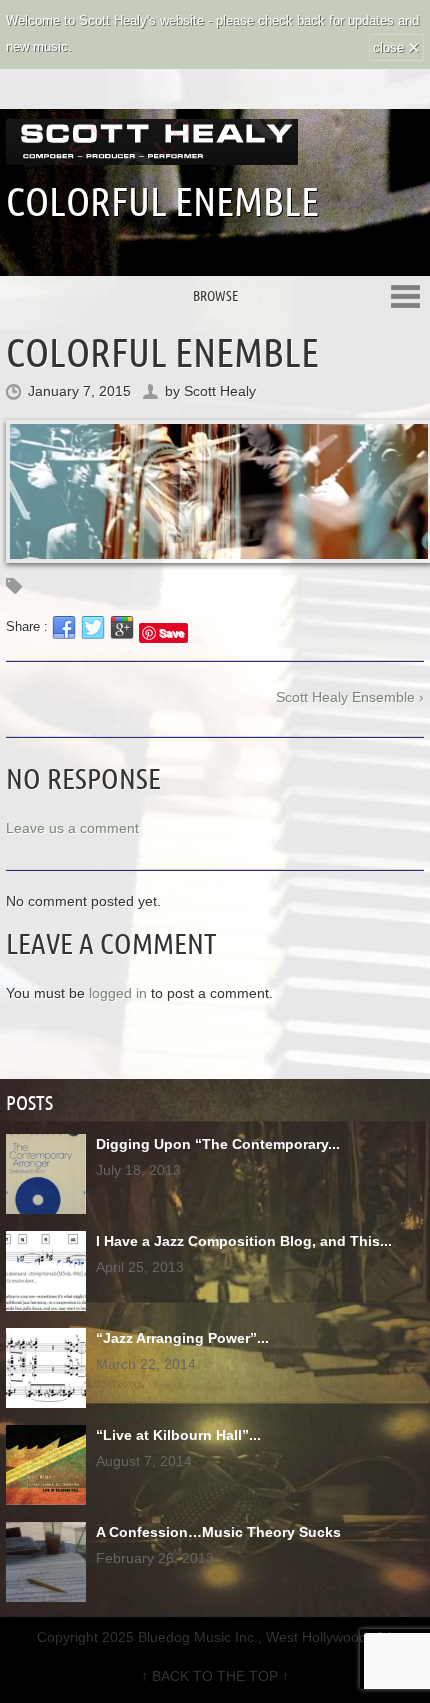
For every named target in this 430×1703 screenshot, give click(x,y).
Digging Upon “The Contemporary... (218, 1144)
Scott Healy (220, 391)
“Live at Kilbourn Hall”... (178, 1435)
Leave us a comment (72, 828)
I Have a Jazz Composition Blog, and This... (244, 1241)
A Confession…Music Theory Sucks (218, 1532)
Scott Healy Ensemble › (350, 697)
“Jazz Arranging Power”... (182, 1338)
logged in (118, 993)
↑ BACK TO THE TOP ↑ (215, 1676)
